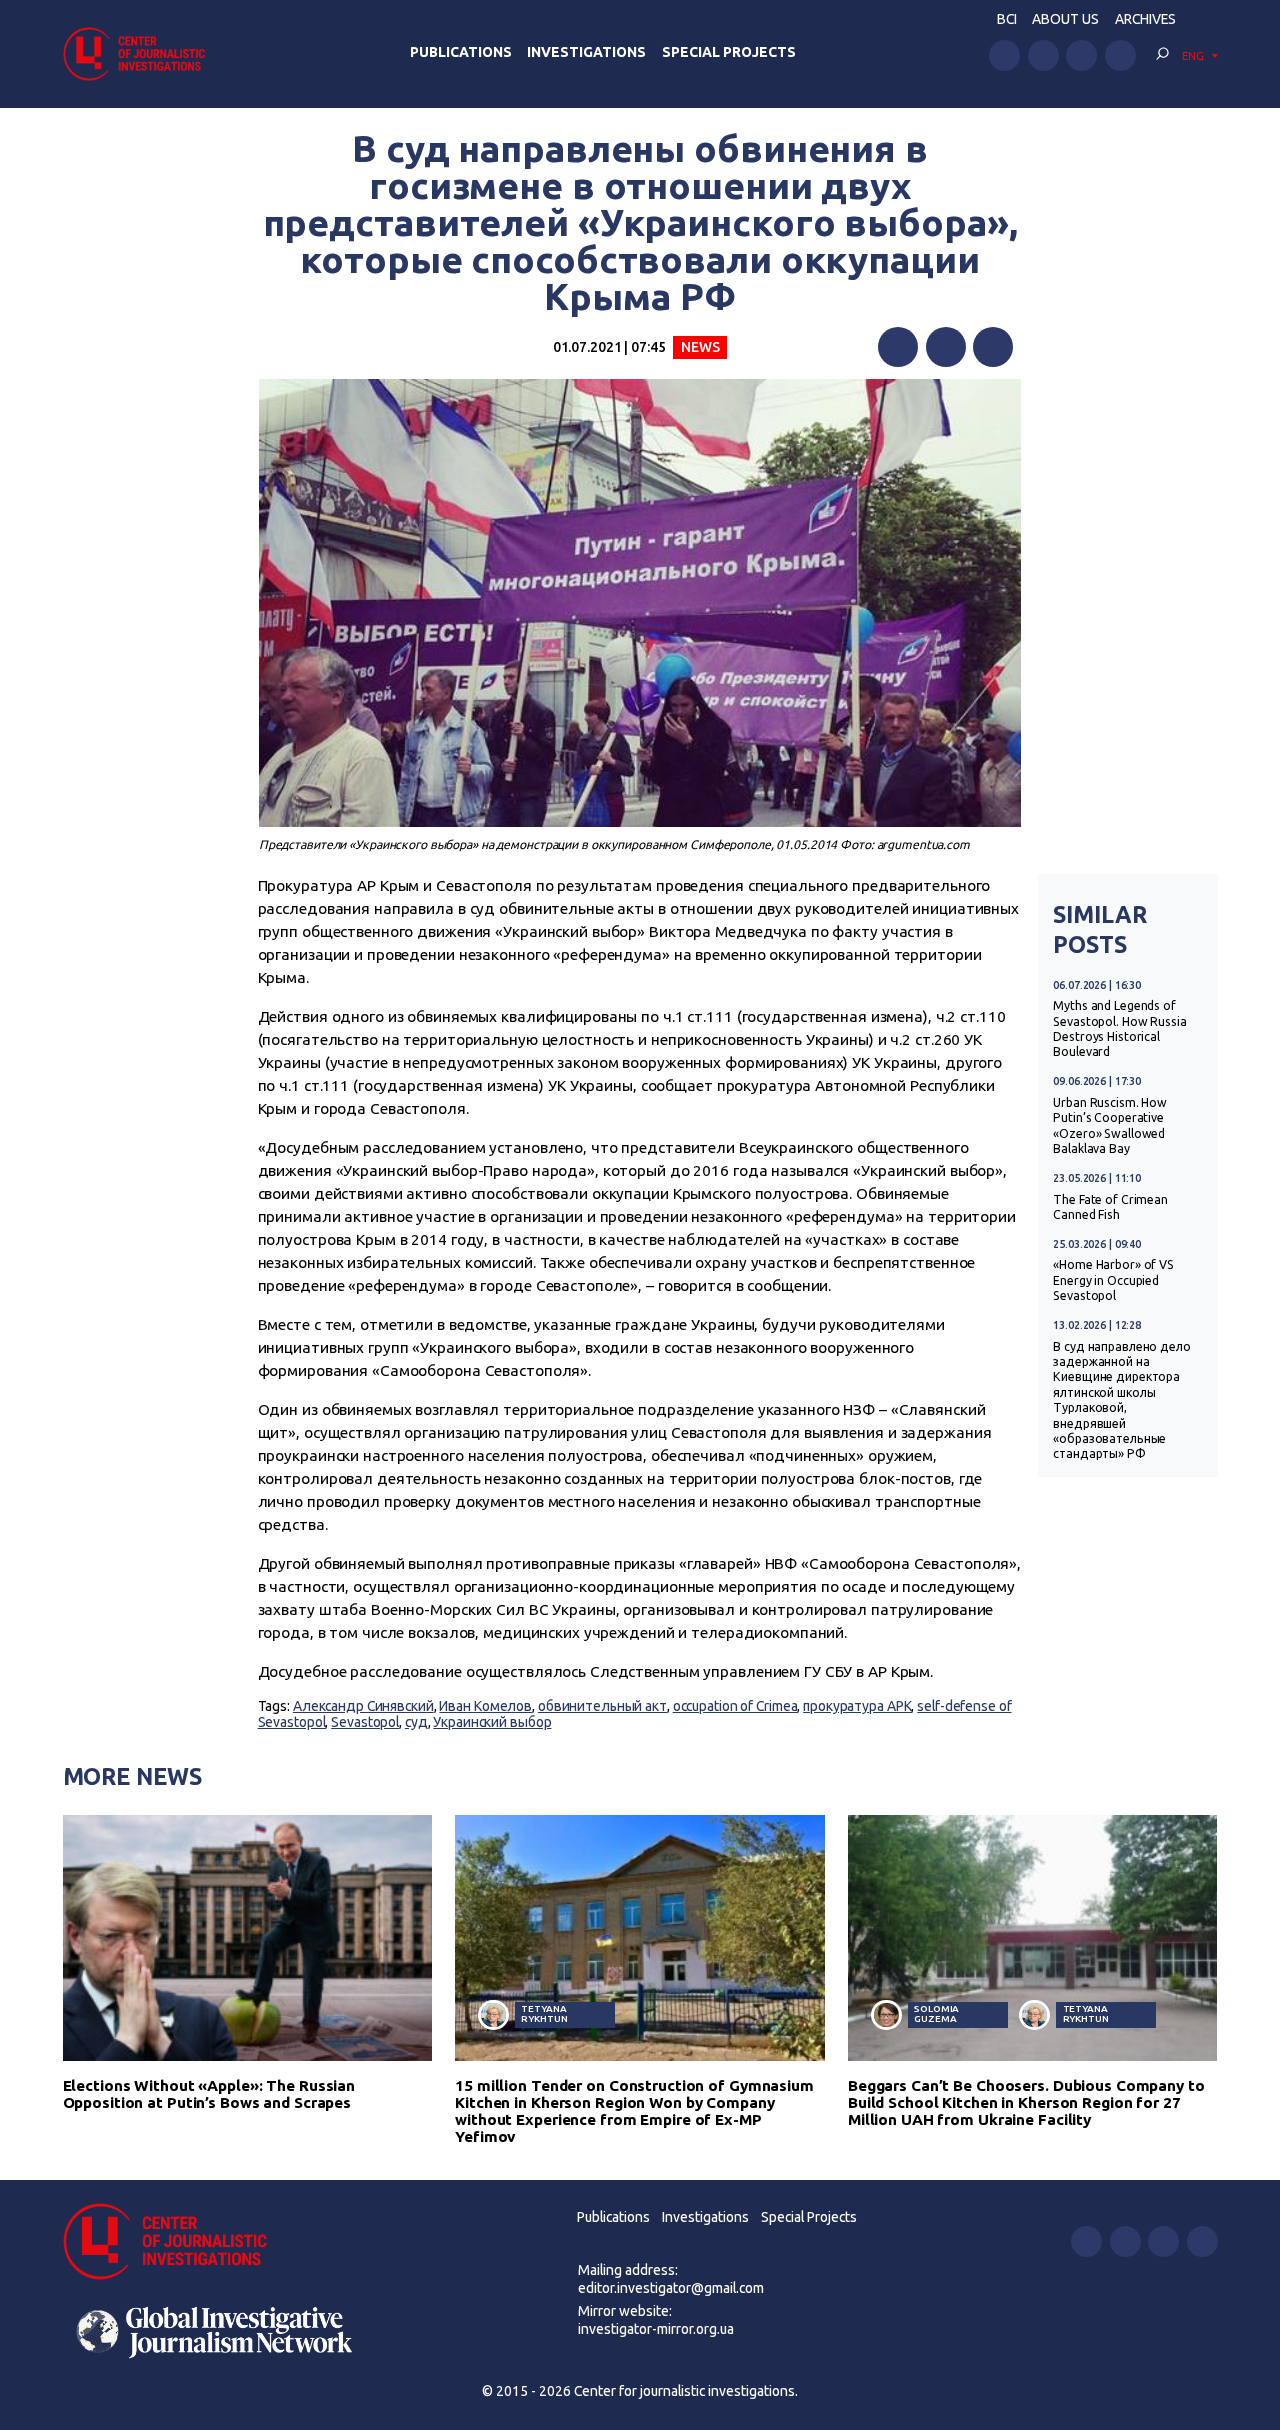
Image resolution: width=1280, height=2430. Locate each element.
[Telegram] (993, 347)
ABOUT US (1065, 19)
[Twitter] (946, 347)
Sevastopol (365, 1722)
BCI (1007, 19)
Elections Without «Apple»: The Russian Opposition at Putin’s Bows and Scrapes (209, 2094)
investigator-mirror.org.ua (656, 2329)
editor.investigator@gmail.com (671, 2288)
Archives (1145, 19)
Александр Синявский (363, 1706)
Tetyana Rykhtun (544, 2013)
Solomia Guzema (936, 2013)
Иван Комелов (485, 1706)
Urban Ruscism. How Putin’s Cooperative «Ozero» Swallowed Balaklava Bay (1110, 1125)
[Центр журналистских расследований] (140, 53)
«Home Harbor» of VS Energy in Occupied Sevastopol (1113, 1280)
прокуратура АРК (857, 1706)
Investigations (586, 52)
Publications (461, 52)
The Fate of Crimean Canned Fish (1110, 1207)
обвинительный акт (602, 1706)
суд (416, 1722)
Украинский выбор (492, 1722)
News (700, 347)
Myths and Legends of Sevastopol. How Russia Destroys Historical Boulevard (1119, 1028)
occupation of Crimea (735, 1706)
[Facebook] (898, 347)
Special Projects (729, 52)
